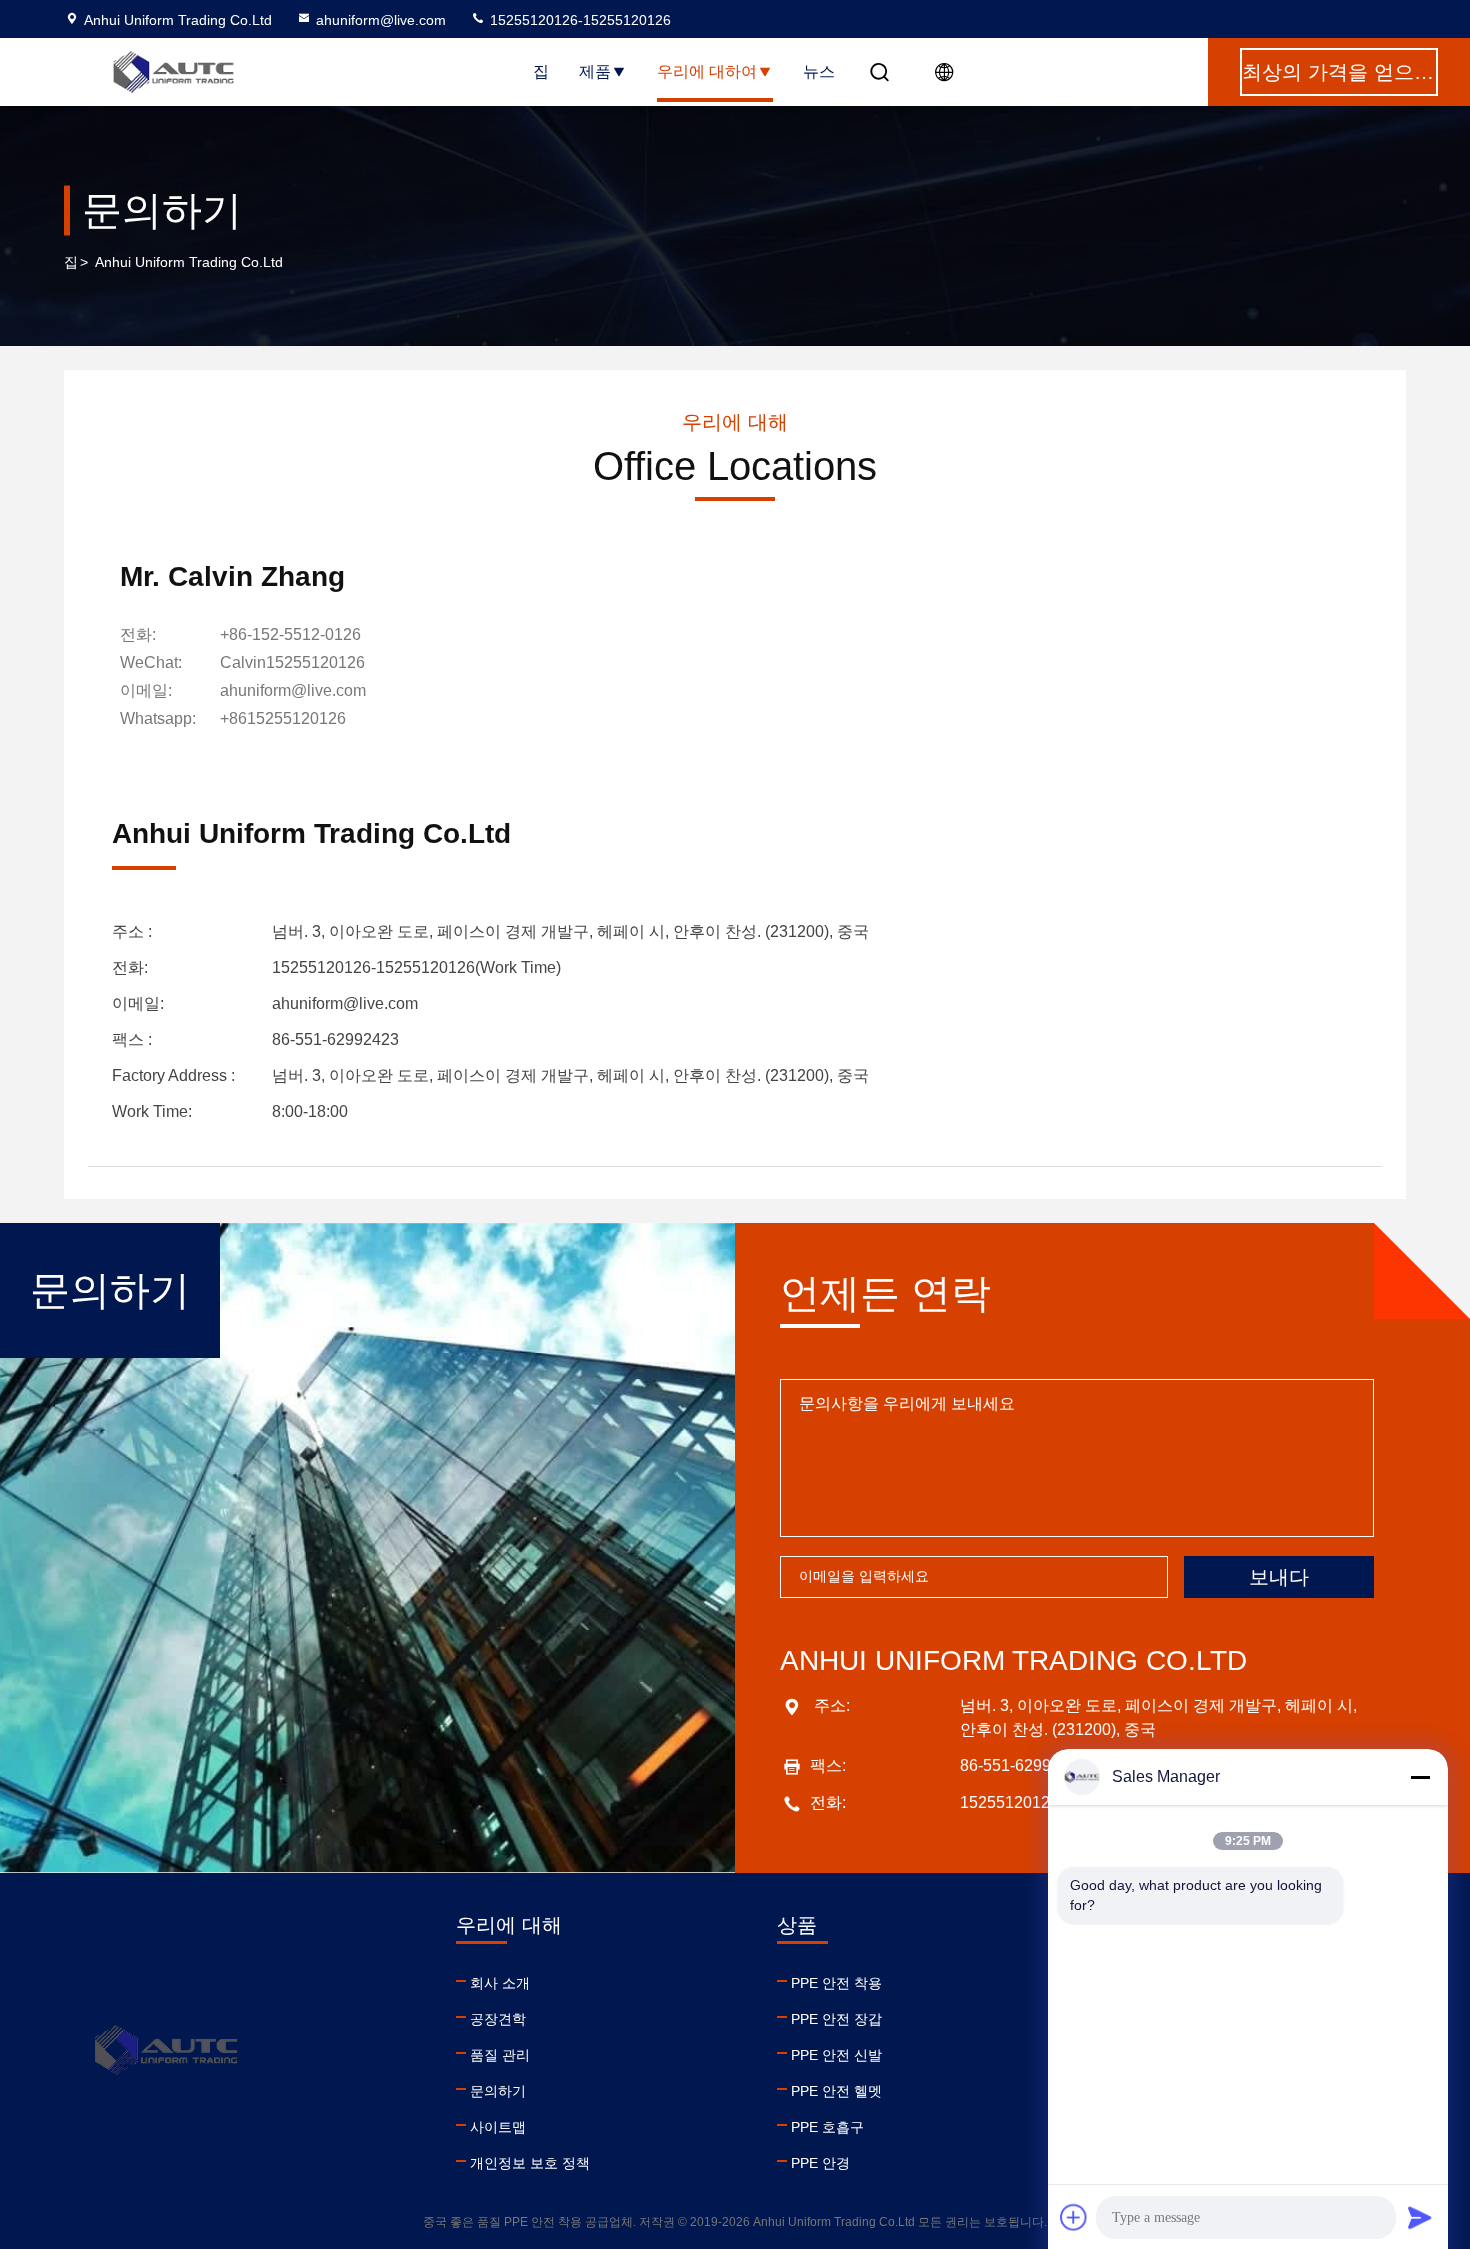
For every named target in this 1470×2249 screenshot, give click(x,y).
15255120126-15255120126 (578, 20)
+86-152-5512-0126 (290, 634)
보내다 (1279, 1577)
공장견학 (498, 2019)
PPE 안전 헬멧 (836, 2091)
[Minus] (1420, 1777)
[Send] (1420, 2217)
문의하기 (498, 2091)
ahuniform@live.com (381, 20)
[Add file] (1074, 2217)
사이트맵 (498, 2127)
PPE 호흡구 (827, 2127)
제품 (595, 71)
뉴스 (819, 71)
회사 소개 (500, 1983)
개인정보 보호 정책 (530, 2163)
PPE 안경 (820, 2163)
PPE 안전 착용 (836, 1983)
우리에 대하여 (707, 71)
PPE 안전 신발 (836, 2055)
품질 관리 (500, 2055)
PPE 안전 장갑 (836, 2019)
